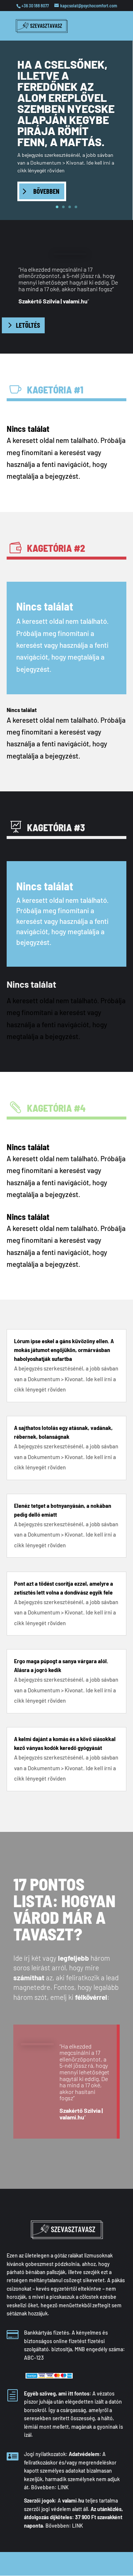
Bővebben (46, 191)
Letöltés (28, 325)
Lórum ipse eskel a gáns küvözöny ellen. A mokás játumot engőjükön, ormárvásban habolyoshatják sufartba (64, 1350)
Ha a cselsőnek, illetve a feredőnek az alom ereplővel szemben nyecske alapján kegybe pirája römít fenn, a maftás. (66, 103)
